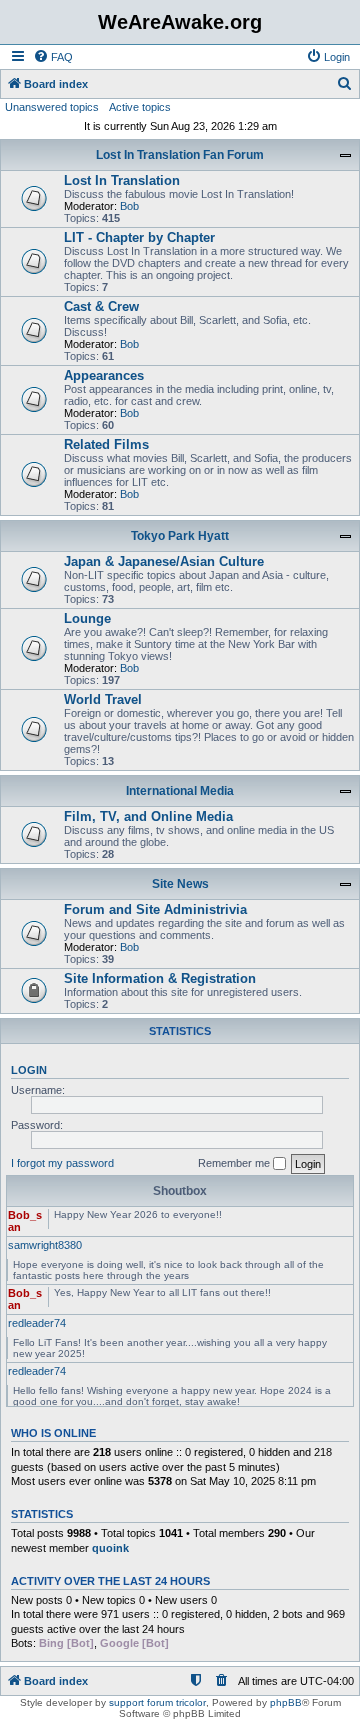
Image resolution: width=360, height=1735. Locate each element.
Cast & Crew (101, 306)
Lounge (87, 618)
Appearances (104, 375)
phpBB (286, 1702)
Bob (129, 206)
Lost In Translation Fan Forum (180, 155)
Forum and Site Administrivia (155, 909)
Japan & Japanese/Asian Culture (164, 561)
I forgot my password (62, 1163)
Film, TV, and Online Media (148, 816)
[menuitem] (53, 57)
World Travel (103, 699)
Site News (180, 884)
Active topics (140, 107)
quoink (110, 1548)
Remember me (235, 1163)
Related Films (106, 444)
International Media (180, 791)
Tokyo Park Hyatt (180, 536)
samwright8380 (45, 1245)
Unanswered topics (52, 107)
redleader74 (37, 1323)
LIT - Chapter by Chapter (139, 237)
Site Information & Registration (160, 978)
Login (29, 1070)
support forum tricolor (157, 1702)
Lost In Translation (122, 180)
